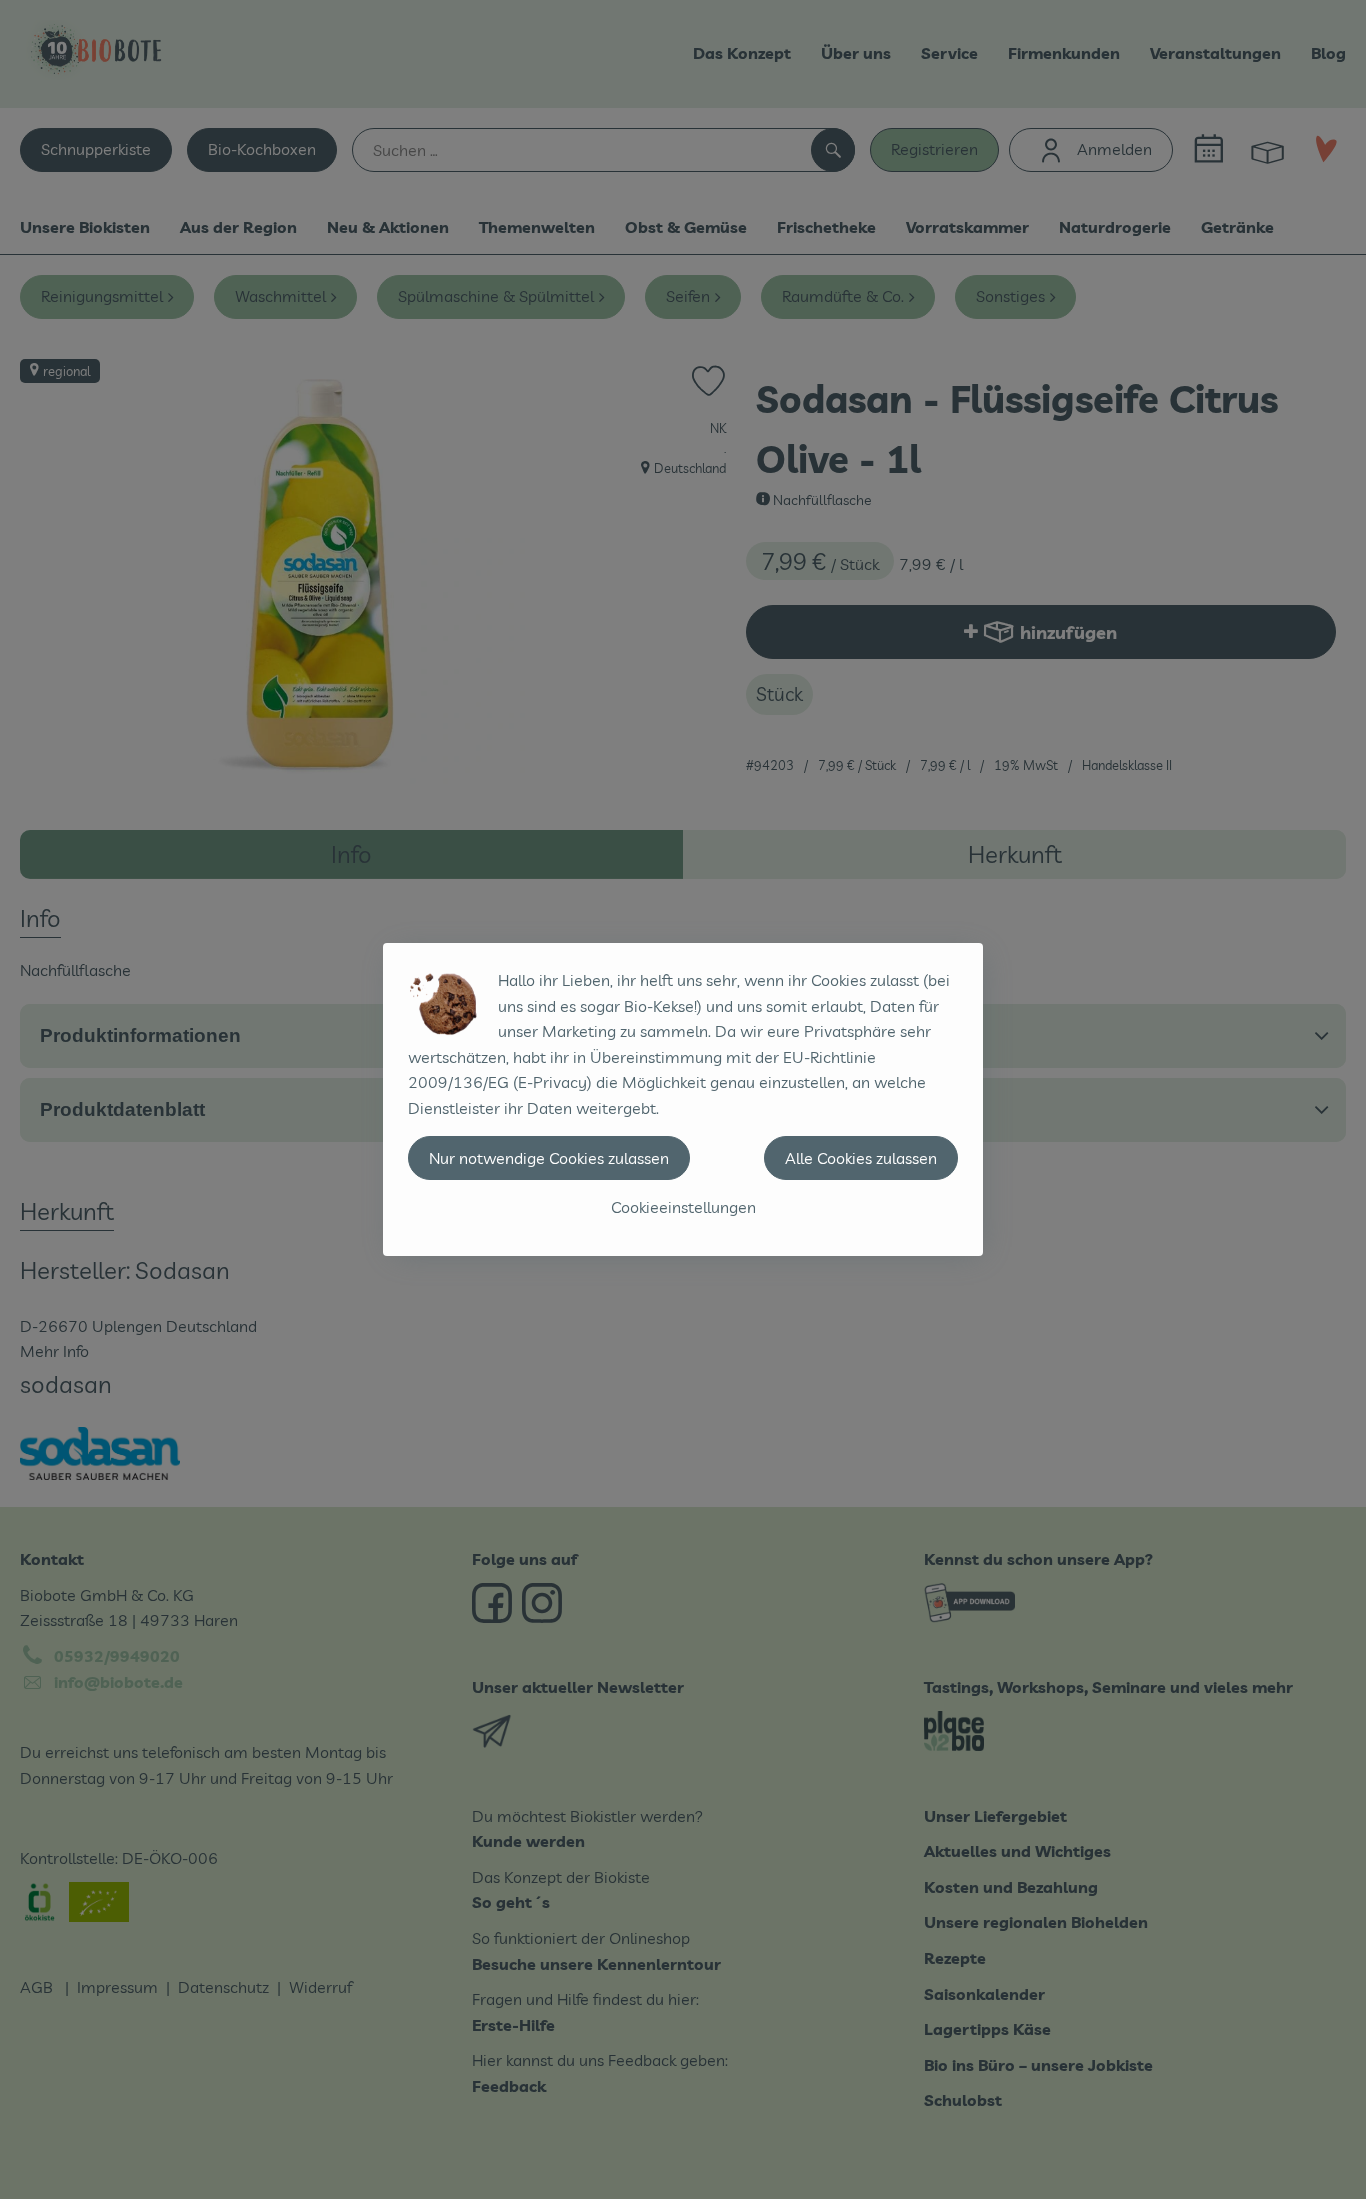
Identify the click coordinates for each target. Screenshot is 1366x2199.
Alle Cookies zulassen (861, 1158)
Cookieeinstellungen (683, 1207)
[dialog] (683, 1099)
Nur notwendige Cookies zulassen (549, 1158)
